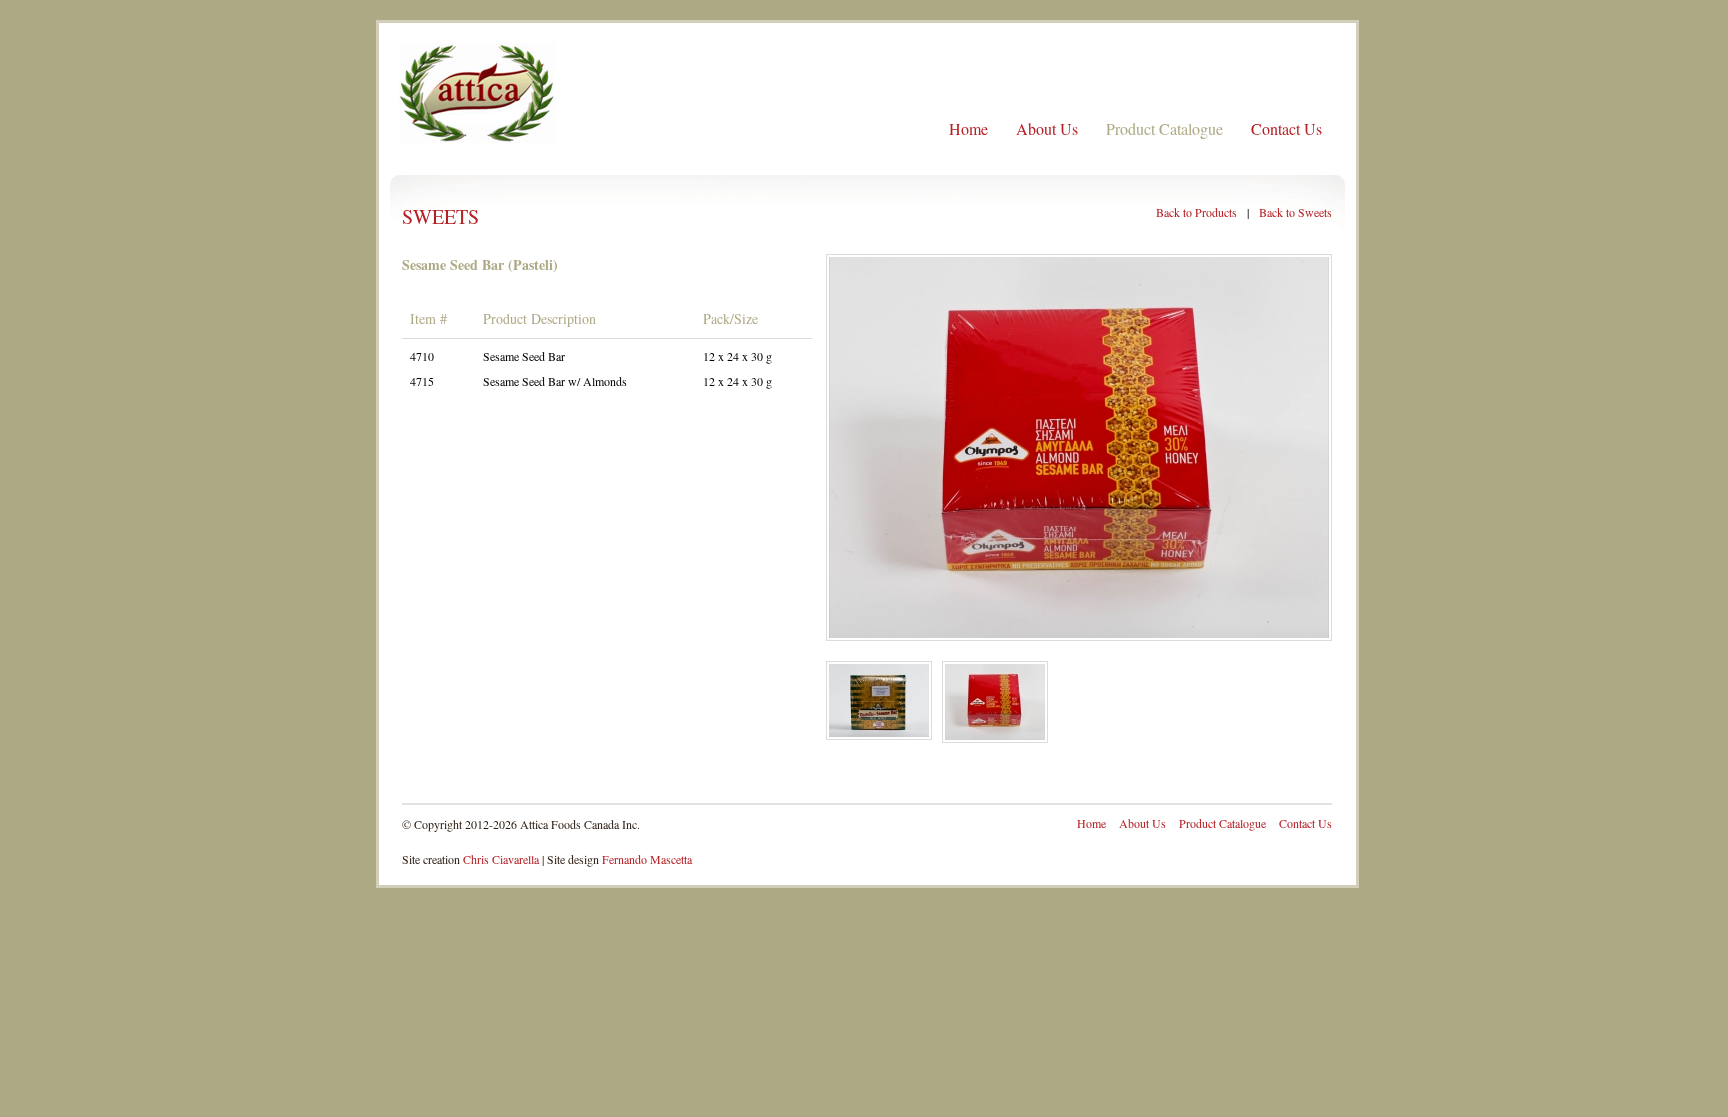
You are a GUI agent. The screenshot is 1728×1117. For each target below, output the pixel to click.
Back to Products (1196, 212)
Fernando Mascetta (647, 859)
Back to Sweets (1295, 212)
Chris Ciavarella (501, 859)
